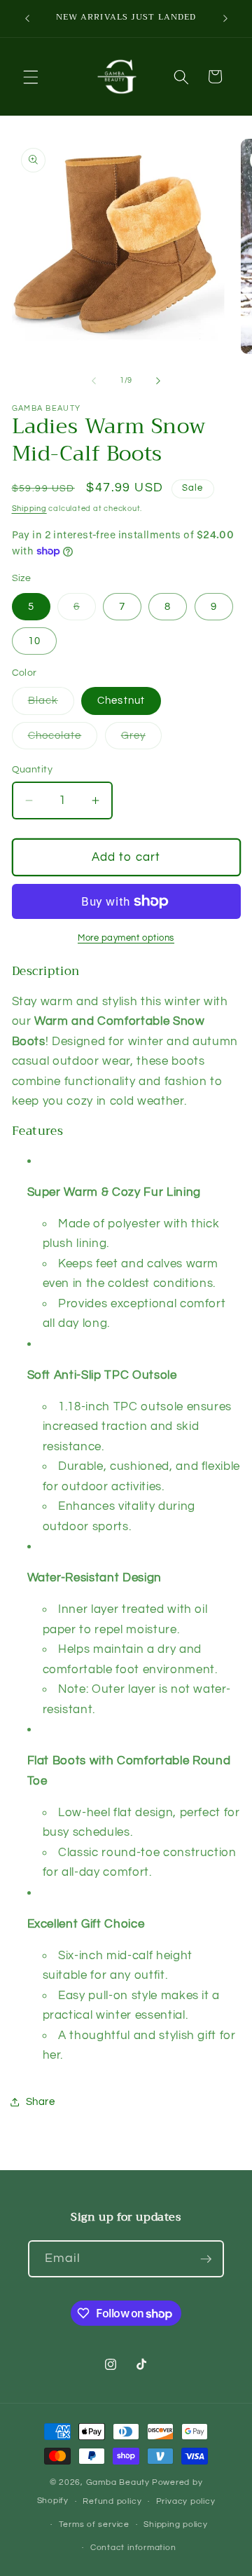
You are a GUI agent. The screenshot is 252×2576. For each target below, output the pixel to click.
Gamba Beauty (118, 2482)
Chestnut (121, 700)
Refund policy (112, 2501)
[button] (31, 76)
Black (51, 704)
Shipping (29, 509)
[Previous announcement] (27, 19)
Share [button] (41, 2101)
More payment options (126, 938)
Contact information (133, 2548)
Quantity (33, 769)
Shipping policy (176, 2524)
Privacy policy (186, 2501)
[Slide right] (158, 381)
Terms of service (94, 2524)
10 (34, 641)
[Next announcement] (225, 19)
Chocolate (63, 739)
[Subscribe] (206, 2259)
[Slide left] (94, 381)
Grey (141, 739)
